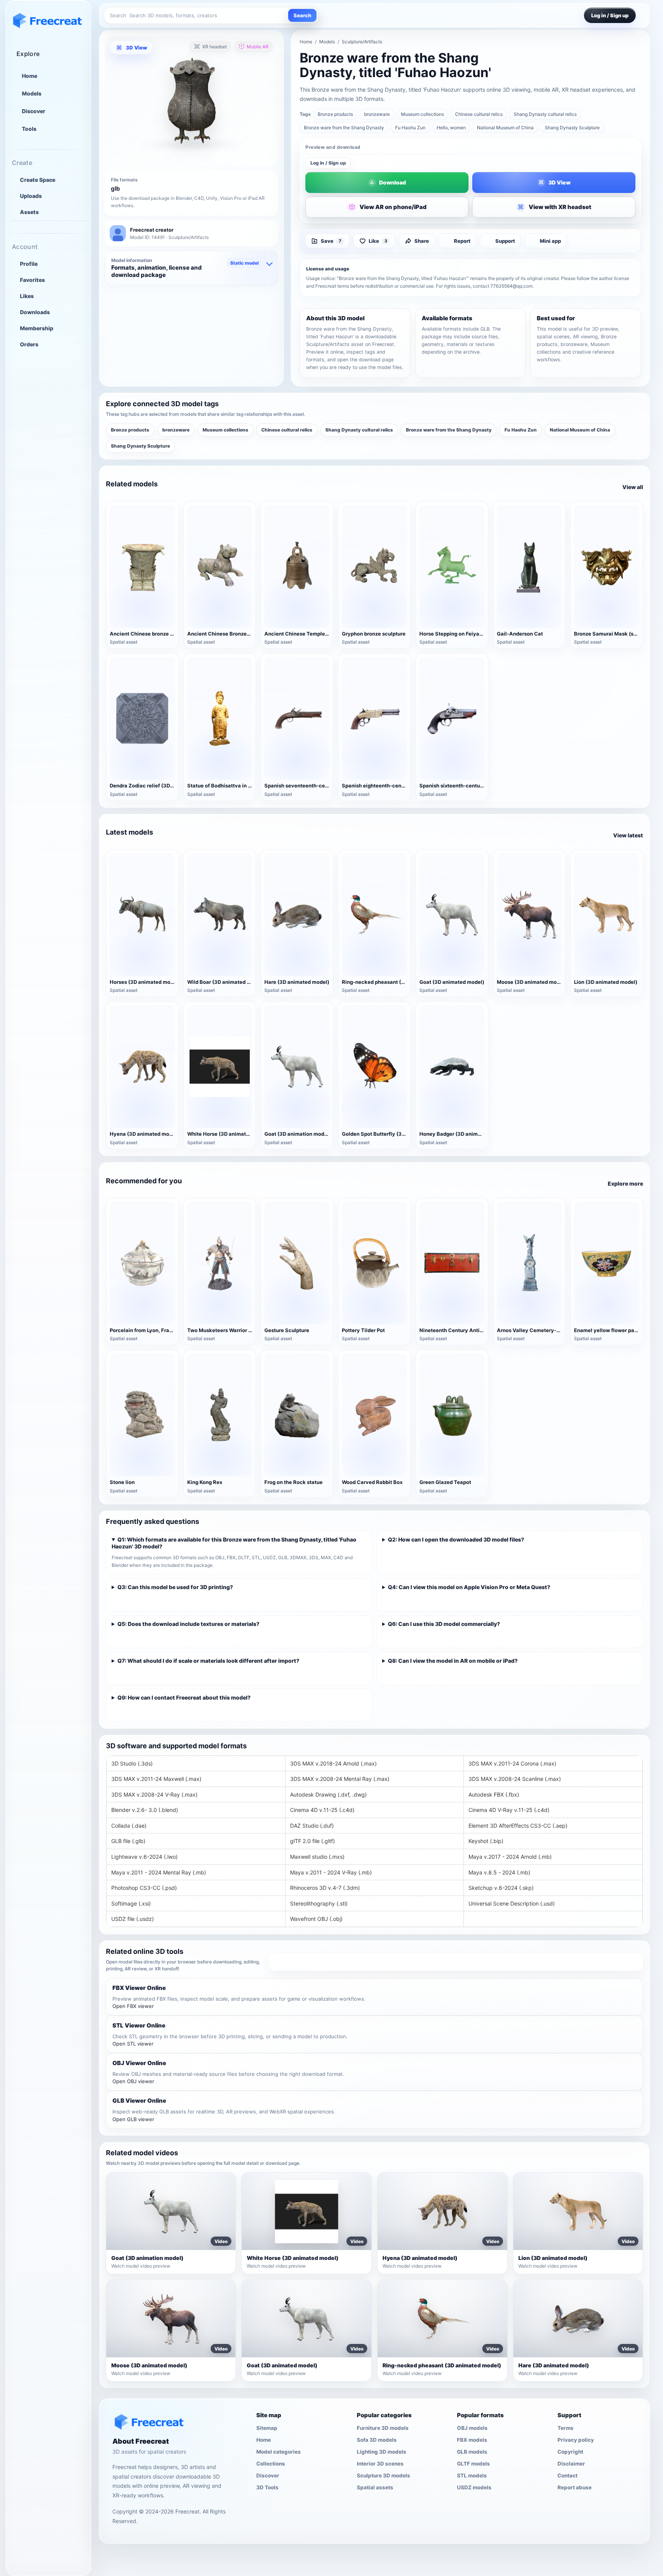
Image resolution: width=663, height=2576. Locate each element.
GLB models (472, 2451)
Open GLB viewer (133, 2119)
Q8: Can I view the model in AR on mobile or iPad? (453, 1661)
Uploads (31, 196)
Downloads (35, 312)
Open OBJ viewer (133, 2081)
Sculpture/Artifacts (362, 42)
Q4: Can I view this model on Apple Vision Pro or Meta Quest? (469, 1587)
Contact (567, 2475)
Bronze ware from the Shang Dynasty (344, 128)
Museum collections (422, 114)
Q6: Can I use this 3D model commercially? (444, 1624)
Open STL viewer (133, 2044)
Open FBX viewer (133, 2006)
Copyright (570, 2451)
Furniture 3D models (383, 2428)
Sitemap (267, 2428)
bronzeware (377, 114)
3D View (136, 48)
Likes (27, 296)
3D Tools (267, 2487)
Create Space (38, 180)
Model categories (279, 2451)
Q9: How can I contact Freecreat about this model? (184, 1697)
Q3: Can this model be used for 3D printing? (175, 1587)
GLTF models (473, 2463)
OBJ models (472, 2428)
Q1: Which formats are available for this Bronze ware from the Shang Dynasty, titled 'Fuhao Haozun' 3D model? (234, 1543)
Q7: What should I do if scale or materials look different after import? (208, 1661)
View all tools (456, 1962)
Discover (34, 111)
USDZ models (474, 2487)
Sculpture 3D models (383, 2475)
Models (32, 94)
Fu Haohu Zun (410, 128)
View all (633, 487)
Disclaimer (571, 2463)
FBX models (472, 2439)
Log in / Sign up (328, 163)
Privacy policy (576, 2439)
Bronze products (335, 114)
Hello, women (451, 128)
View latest (628, 835)
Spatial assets (375, 2487)
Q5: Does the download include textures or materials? (188, 1624)
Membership (37, 328)
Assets (29, 212)
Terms (566, 2428)
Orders (29, 344)
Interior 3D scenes (380, 2463)
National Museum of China (505, 128)
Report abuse (575, 2487)
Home (30, 76)
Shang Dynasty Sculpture (572, 128)
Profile (29, 264)
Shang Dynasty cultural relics (545, 114)
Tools (29, 129)
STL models (472, 2475)
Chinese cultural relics (479, 114)
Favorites (32, 280)
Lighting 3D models (382, 2451)
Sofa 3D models (377, 2439)
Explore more (625, 1183)
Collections (271, 2463)
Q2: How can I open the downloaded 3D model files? (456, 1539)
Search (302, 15)
